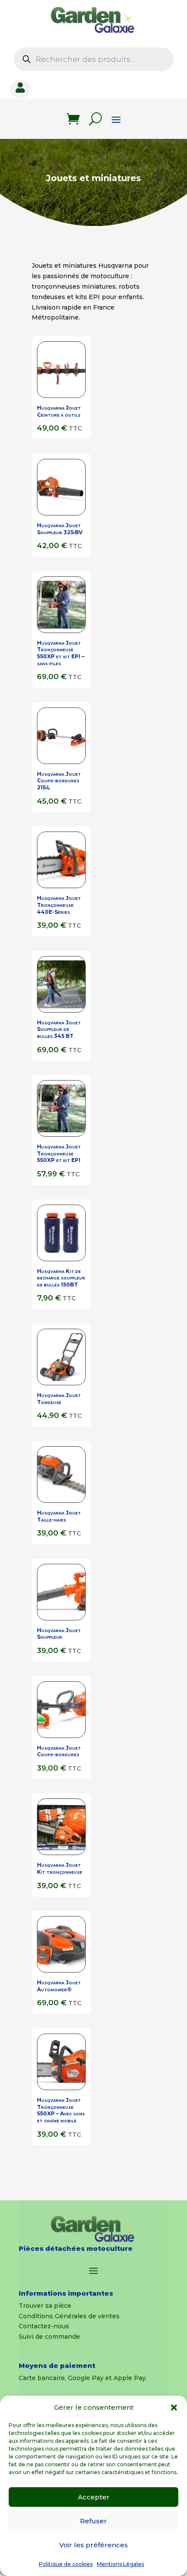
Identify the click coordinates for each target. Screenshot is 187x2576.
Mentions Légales (120, 2564)
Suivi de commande (49, 2337)
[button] (174, 2408)
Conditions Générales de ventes (69, 2316)
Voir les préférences (93, 2545)
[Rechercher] (95, 119)
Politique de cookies (66, 2564)
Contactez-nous (44, 2326)
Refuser (93, 2521)
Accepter (94, 2497)
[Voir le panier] (73, 119)
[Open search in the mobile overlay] (94, 59)
